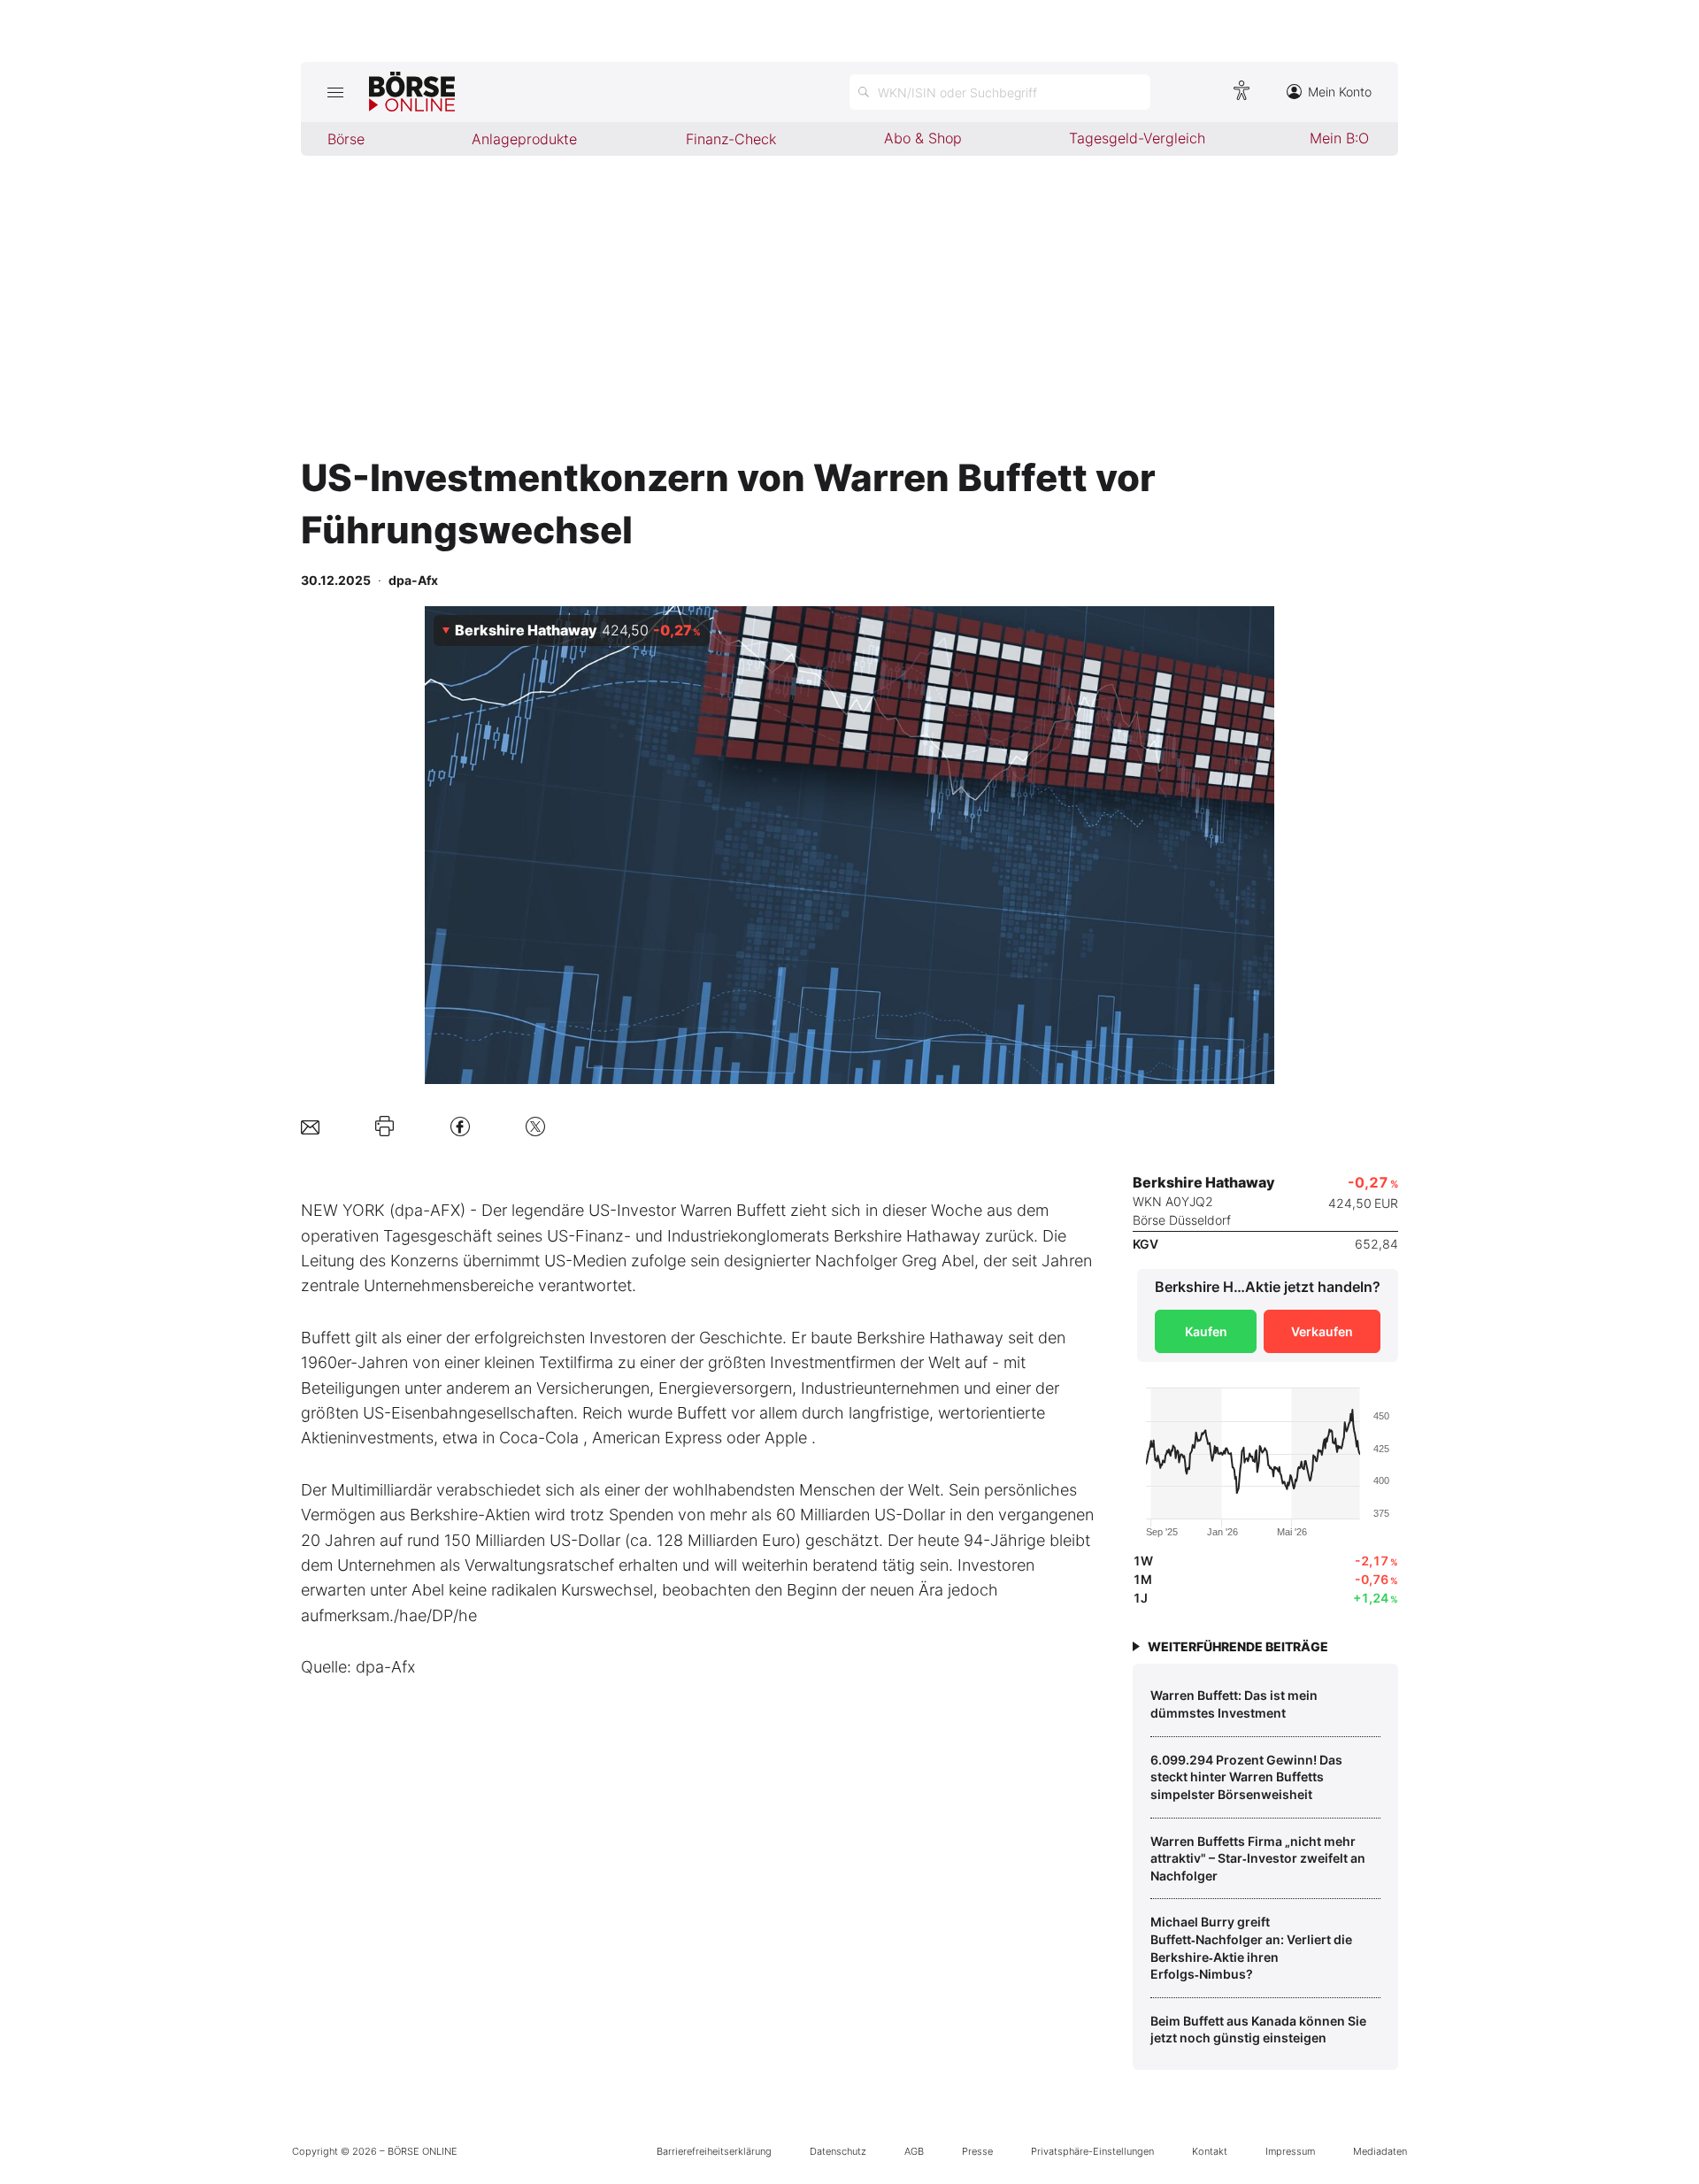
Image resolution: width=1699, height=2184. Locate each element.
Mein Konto (1340, 92)
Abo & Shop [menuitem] (923, 138)
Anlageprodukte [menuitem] (524, 139)
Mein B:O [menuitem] (1339, 138)
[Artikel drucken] (384, 1127)
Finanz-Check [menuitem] (731, 139)
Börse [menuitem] (346, 139)
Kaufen (1206, 1331)
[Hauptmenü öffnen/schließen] (335, 92)
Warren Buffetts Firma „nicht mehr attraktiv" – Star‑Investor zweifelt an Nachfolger (1258, 1858)
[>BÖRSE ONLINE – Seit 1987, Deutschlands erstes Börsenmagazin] (412, 92)
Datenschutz (838, 2151)
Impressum (1290, 2151)
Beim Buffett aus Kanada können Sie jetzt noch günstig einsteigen (1258, 2030)
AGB (914, 2151)
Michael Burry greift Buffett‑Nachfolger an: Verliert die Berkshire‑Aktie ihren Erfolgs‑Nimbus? (1251, 1948)
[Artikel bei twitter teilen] (535, 1126)
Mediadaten (1380, 2151)
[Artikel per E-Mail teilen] (310, 1126)
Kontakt (1210, 2151)
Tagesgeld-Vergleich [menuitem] (1137, 138)
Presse (977, 2151)
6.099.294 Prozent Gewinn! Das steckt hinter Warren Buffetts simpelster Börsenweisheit (1246, 1777)
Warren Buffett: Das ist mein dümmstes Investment (1234, 1704)
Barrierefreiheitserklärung (714, 2151)
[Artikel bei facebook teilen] (460, 1126)
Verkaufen (1322, 1331)
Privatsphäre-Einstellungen (1092, 2151)
